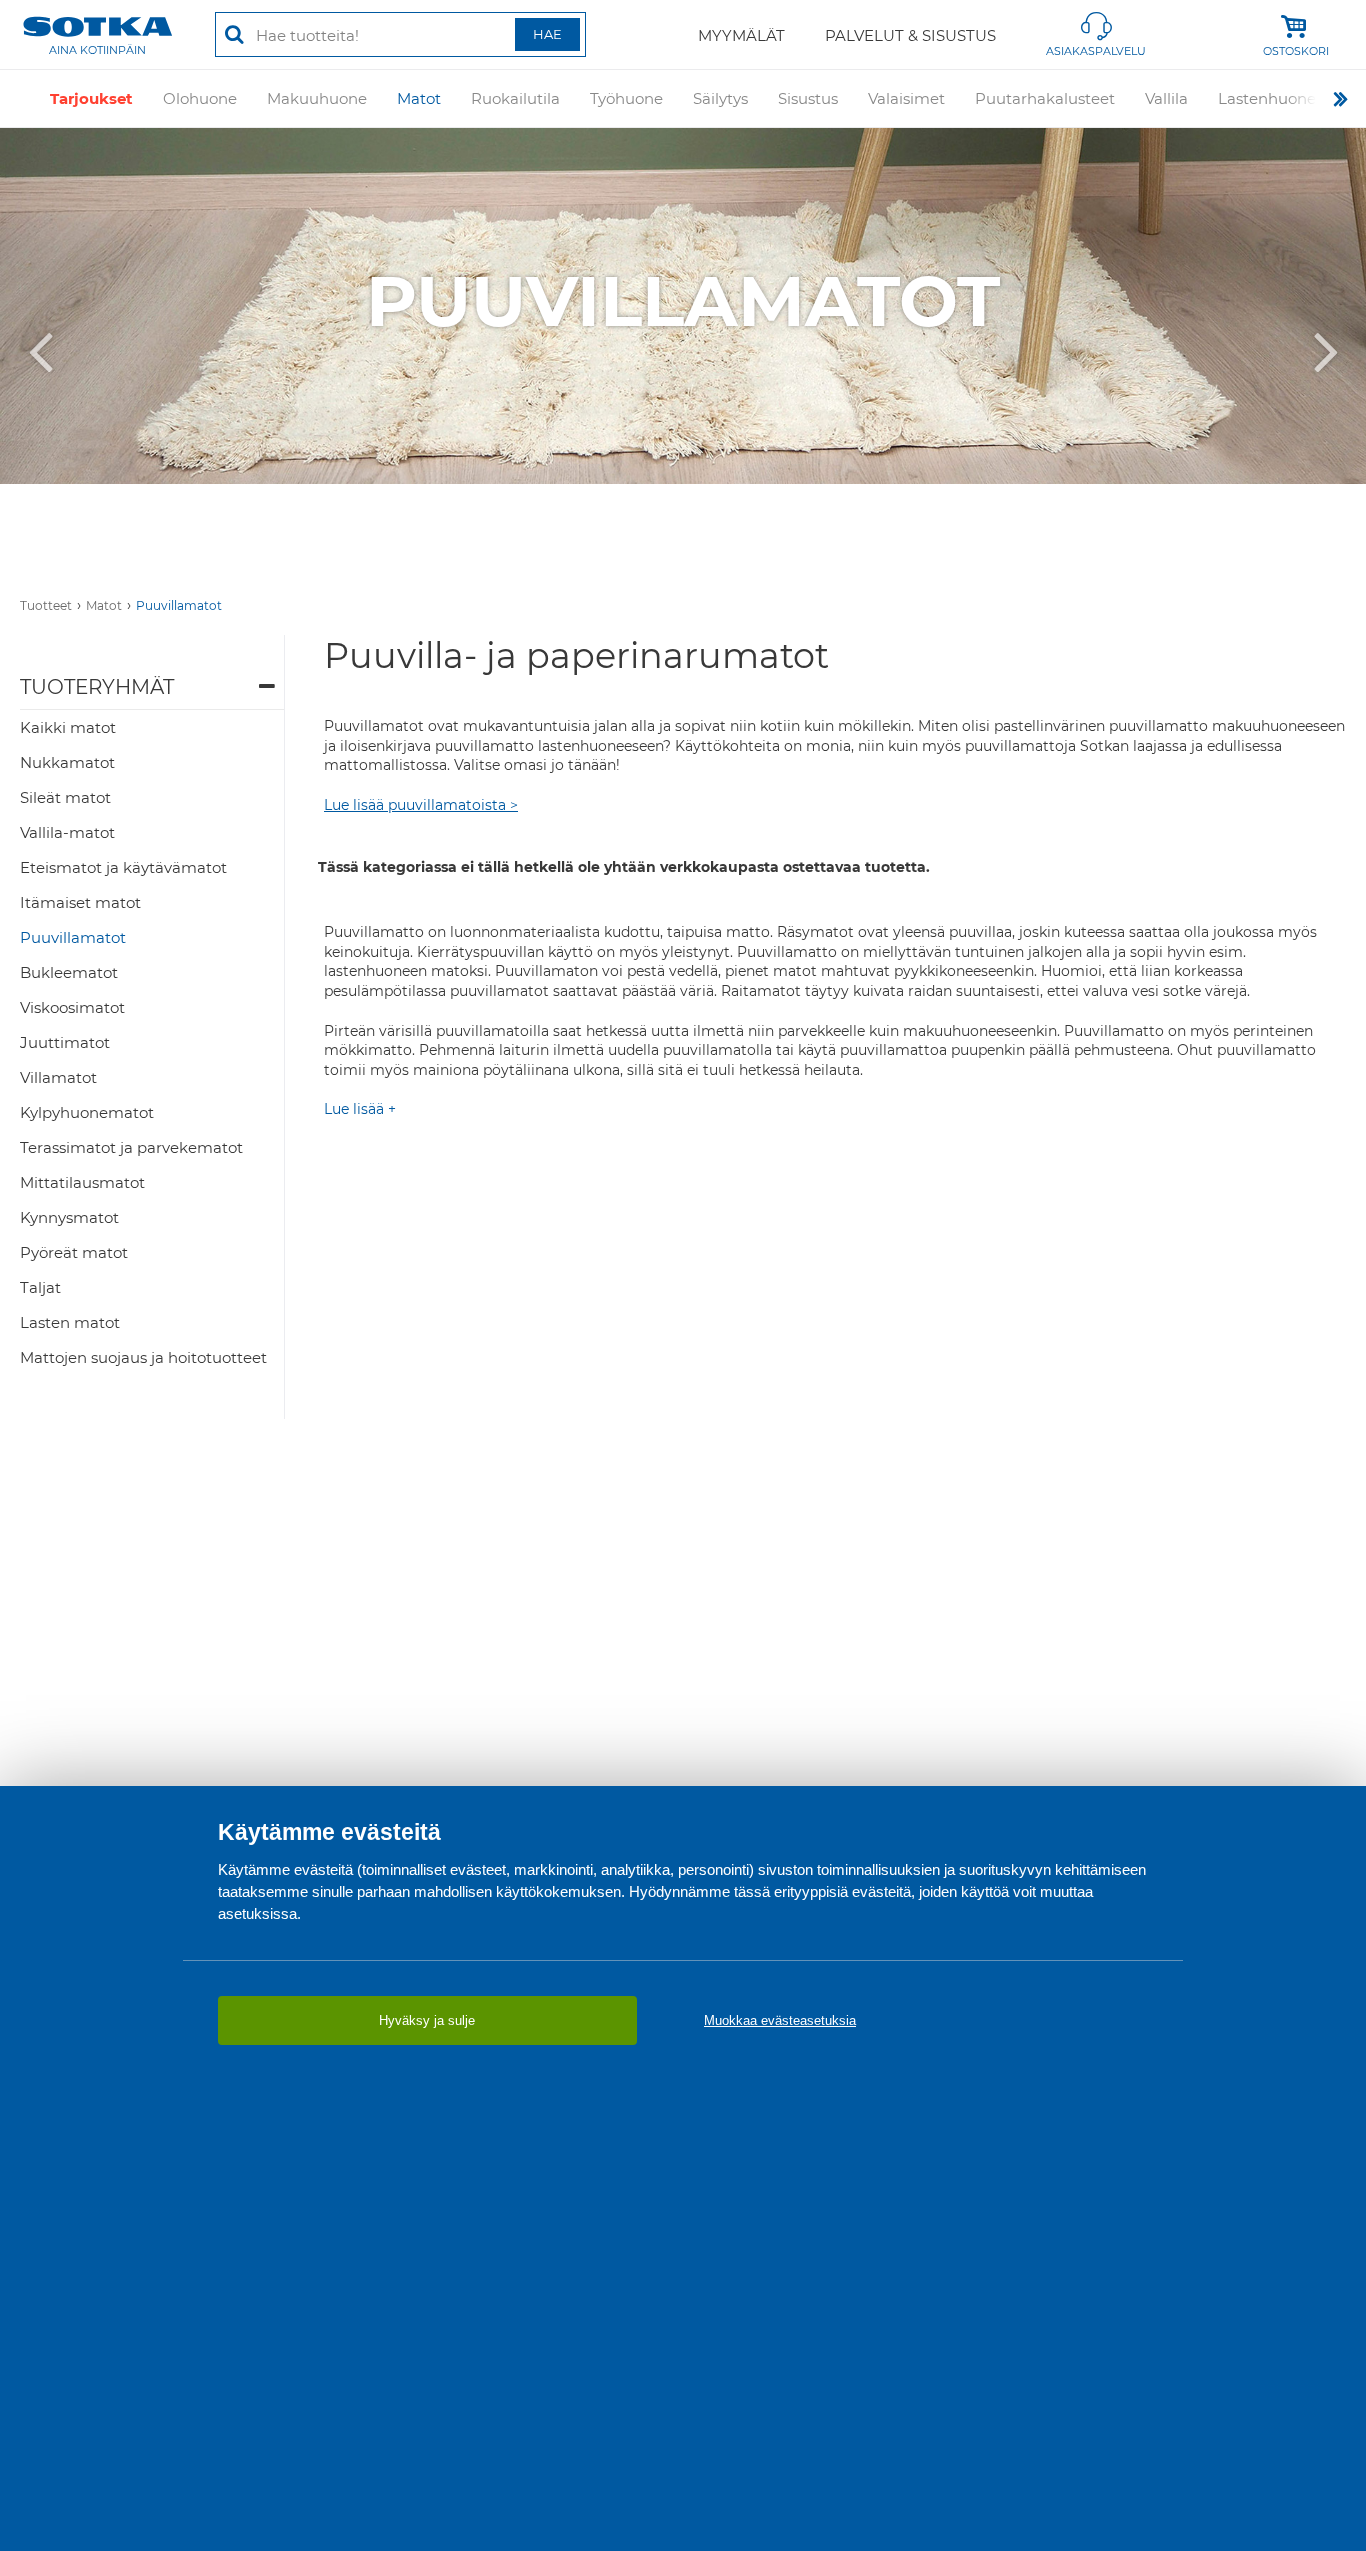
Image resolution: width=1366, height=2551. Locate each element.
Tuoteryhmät (97, 687)
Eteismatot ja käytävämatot (123, 867)
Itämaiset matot (80, 902)
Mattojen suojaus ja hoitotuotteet (143, 1357)
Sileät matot (65, 797)
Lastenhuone (1267, 98)
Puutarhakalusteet (1045, 98)
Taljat (40, 1287)
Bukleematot (69, 972)
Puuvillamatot (179, 605)
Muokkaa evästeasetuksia (780, 2020)
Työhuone (626, 98)
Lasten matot (70, 1322)
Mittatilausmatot (82, 1182)
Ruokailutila (515, 98)
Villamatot (58, 1077)
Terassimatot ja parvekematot (131, 1147)
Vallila (1166, 98)
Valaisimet (906, 98)
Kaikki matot (68, 727)
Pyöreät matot (74, 1252)
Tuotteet (46, 605)
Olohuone (200, 98)
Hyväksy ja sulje (427, 2020)
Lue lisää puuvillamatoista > (421, 805)
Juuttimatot (65, 1042)
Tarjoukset (91, 98)
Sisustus (808, 98)
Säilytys (720, 98)
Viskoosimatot (72, 1007)
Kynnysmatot (69, 1217)
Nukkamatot (67, 762)
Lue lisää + (360, 1109)
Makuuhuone (317, 98)
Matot (419, 98)
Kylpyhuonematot (87, 1112)
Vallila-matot (67, 832)
